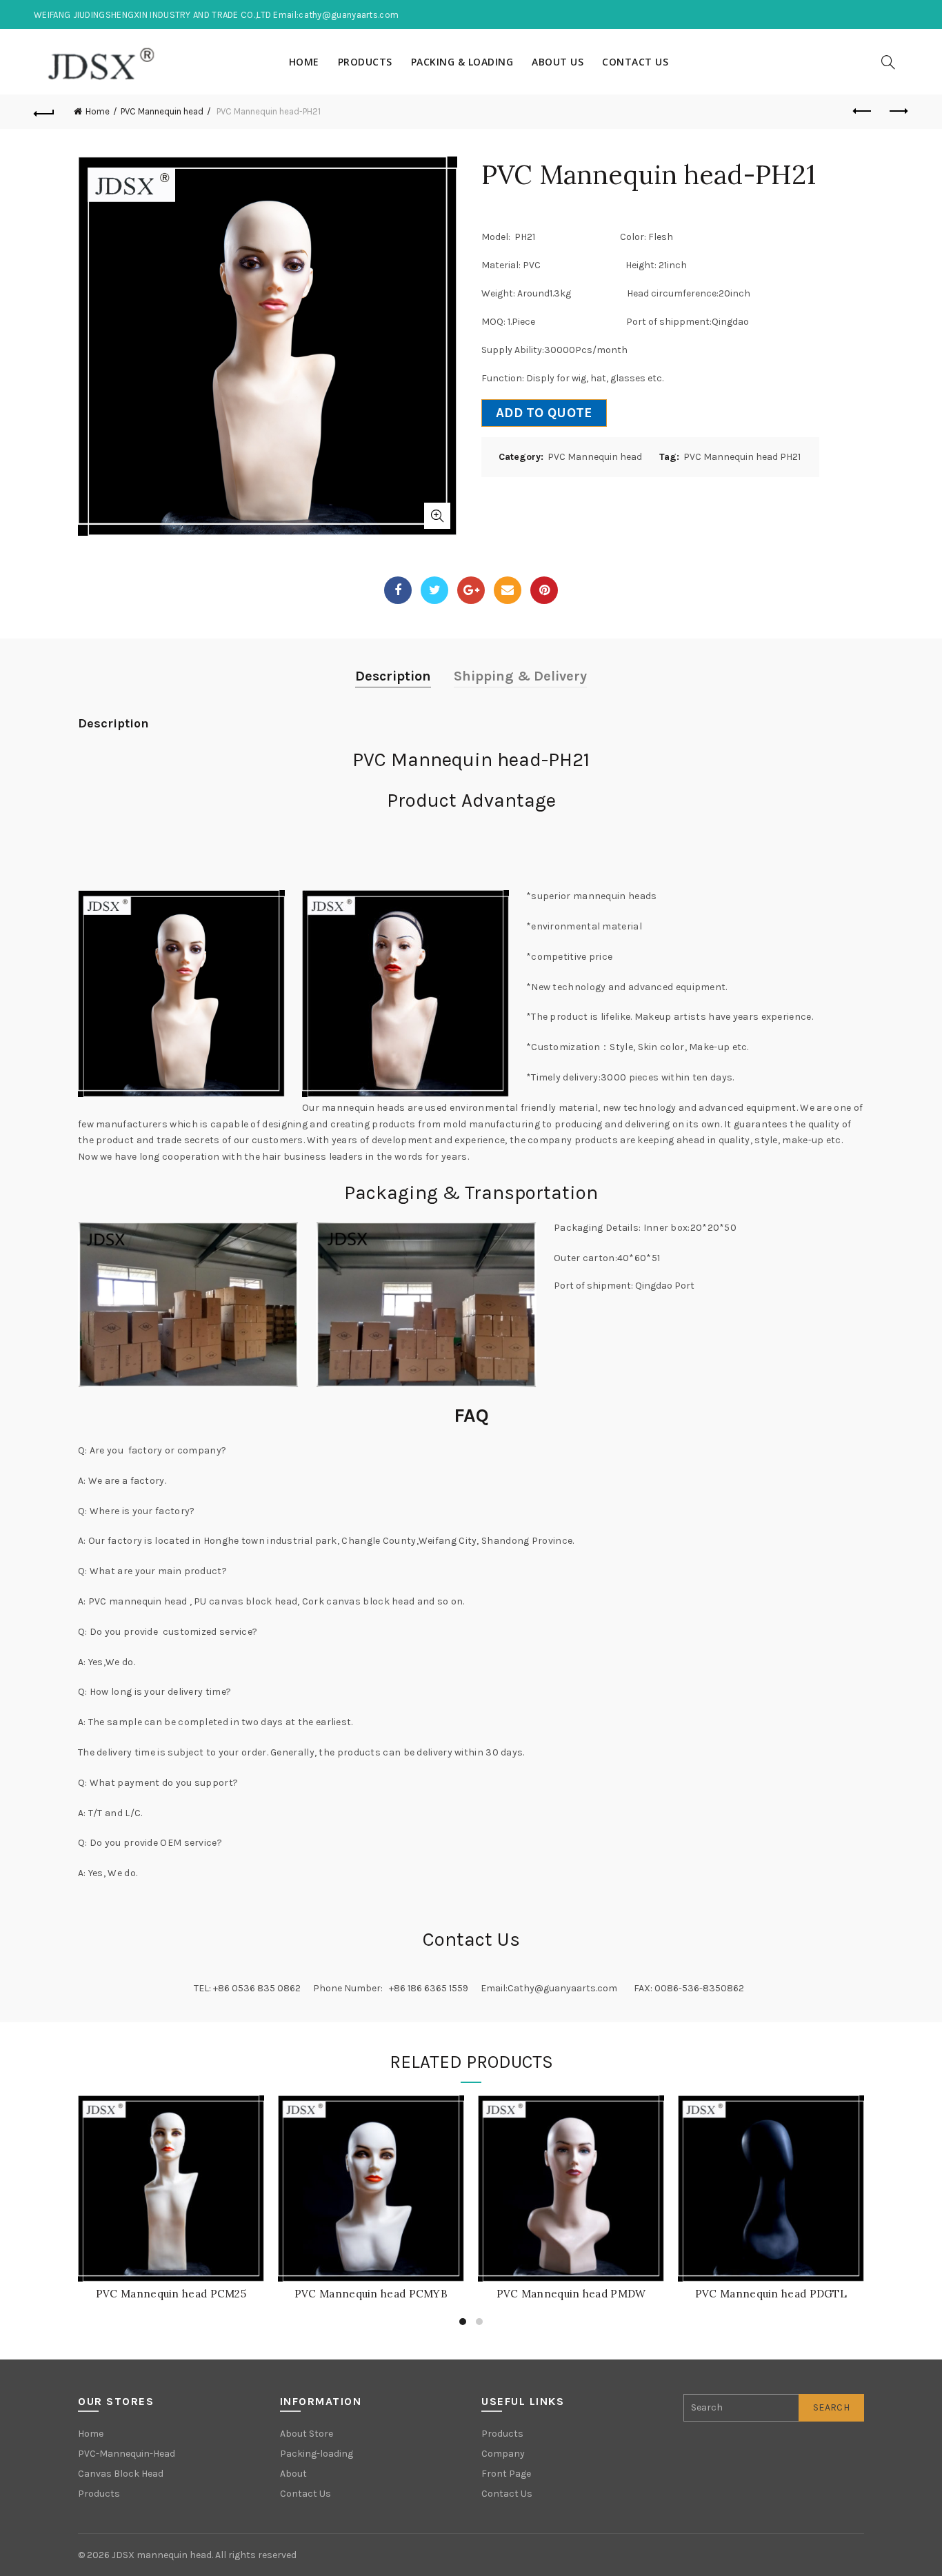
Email (508, 590)
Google (471, 590)
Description (393, 676)
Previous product (863, 112)
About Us (558, 62)
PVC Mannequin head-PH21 (471, 759)
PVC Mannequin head (162, 111)
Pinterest (544, 590)
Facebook (398, 590)
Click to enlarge (437, 516)
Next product (898, 112)
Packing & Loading (462, 62)
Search (831, 2407)
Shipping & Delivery (520, 676)
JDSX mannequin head (162, 2555)
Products (365, 62)
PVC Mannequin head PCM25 (171, 2294)
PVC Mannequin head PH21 (742, 457)
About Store (307, 2434)
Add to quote (544, 413)
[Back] (44, 112)
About (293, 2474)
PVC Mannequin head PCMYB (371, 2294)
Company (503, 2454)
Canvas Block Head (121, 2474)
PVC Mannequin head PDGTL (771, 2294)
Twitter (434, 590)
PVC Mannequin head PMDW (571, 2294)
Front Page (506, 2474)
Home (304, 62)
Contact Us (635, 62)
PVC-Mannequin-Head (127, 2454)
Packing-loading (317, 2454)
